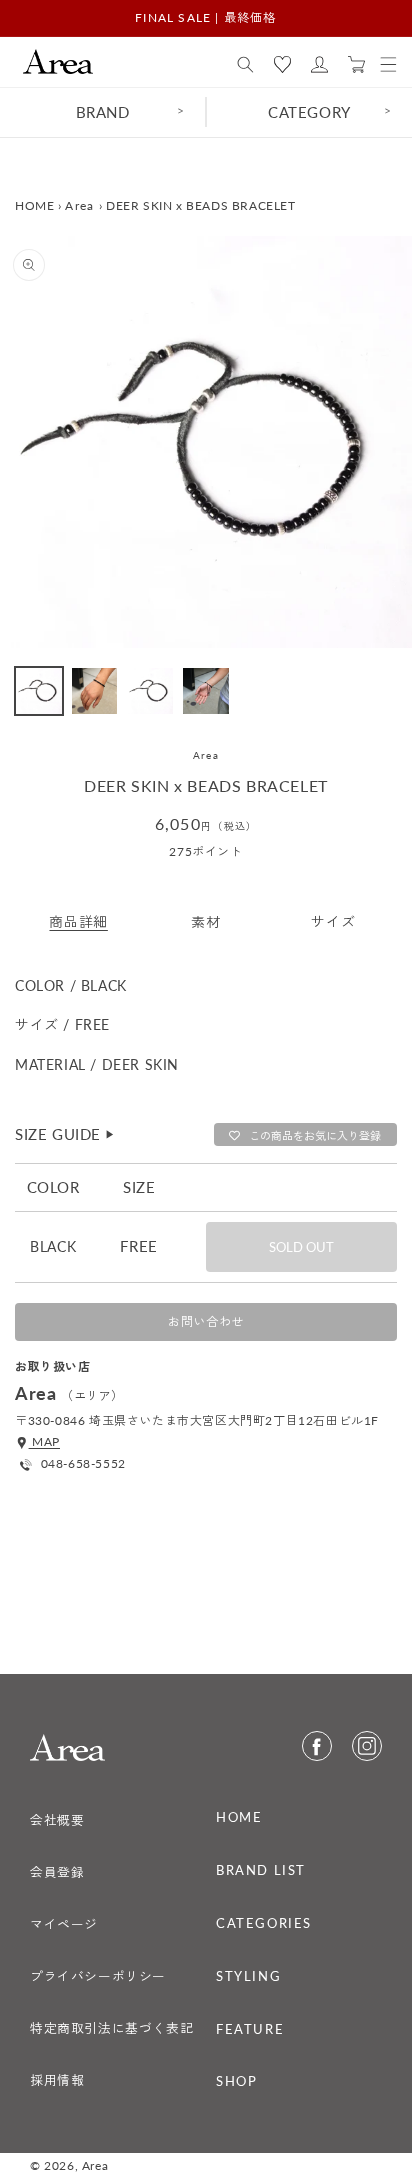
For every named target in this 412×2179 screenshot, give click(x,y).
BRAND (103, 112)
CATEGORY (309, 112)
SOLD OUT (301, 1247)
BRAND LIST (261, 1870)
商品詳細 (78, 921)
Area (79, 205)
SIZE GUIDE (65, 1134)
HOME (34, 205)
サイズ (333, 921)
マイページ (64, 1924)
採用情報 (57, 2080)
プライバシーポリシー (98, 1976)
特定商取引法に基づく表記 (111, 2028)
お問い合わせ (206, 1321)
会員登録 (57, 1872)
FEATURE (250, 2029)
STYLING (248, 1976)
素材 (205, 921)
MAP (44, 1441)
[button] (245, 65)
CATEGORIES (264, 1923)
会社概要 (57, 1820)
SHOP (236, 2081)
